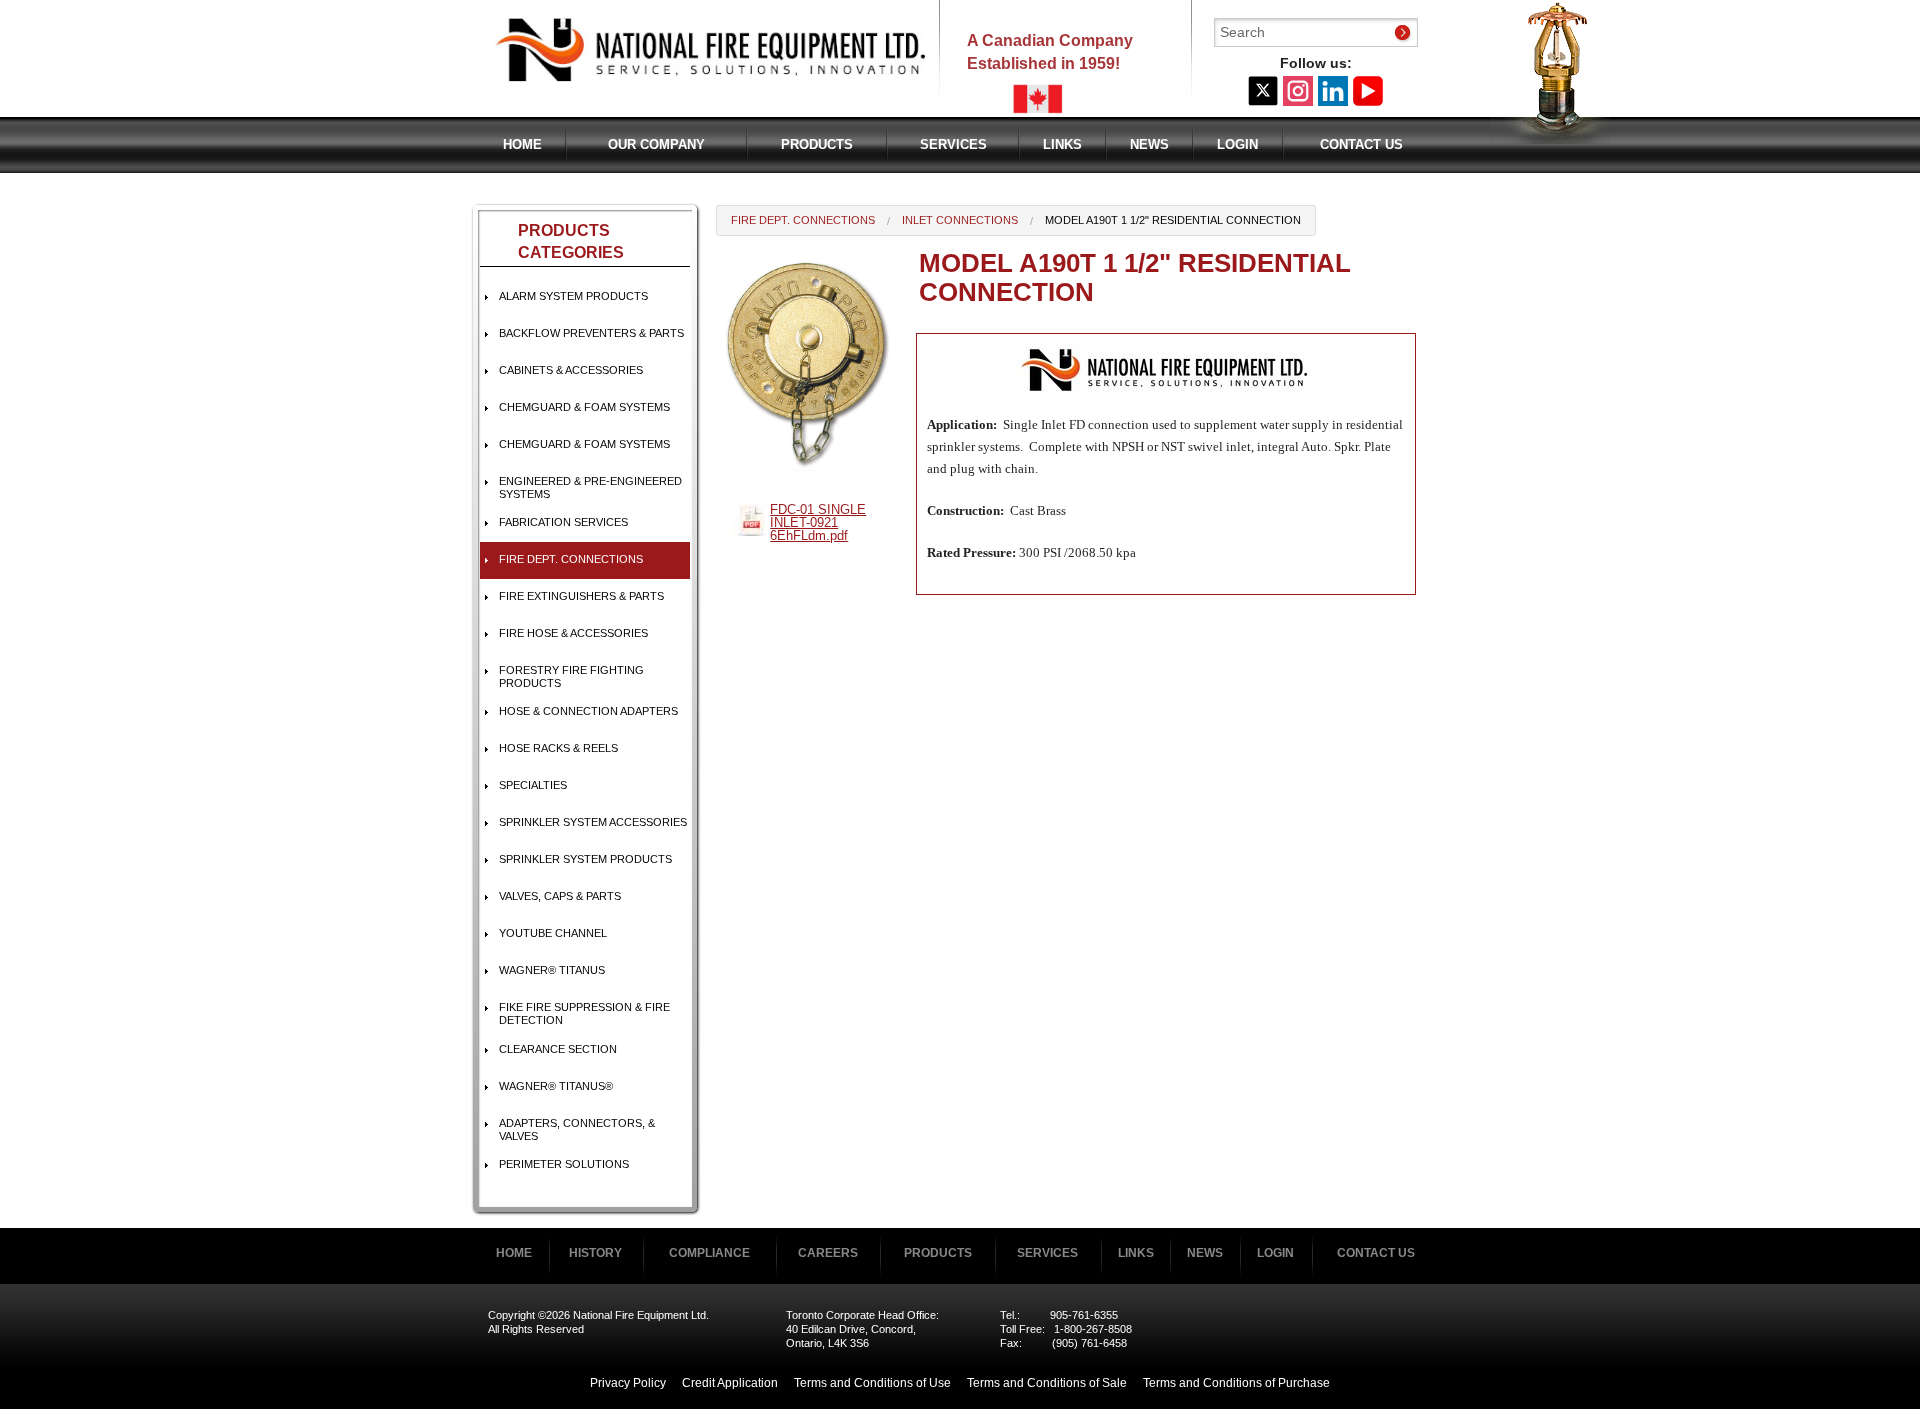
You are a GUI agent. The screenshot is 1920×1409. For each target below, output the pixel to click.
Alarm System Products (573, 296)
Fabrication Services (563, 522)
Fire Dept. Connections (571, 559)
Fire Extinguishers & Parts (581, 596)
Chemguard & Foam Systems (584, 407)
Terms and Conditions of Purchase (1236, 1383)
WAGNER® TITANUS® (556, 1086)
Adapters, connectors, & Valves (577, 1129)
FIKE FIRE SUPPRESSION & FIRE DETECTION (584, 1013)
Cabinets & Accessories (571, 370)
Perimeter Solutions (564, 1164)
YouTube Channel (553, 933)
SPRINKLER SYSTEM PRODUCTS (585, 859)
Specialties (533, 785)
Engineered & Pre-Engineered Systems (590, 487)
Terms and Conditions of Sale (1047, 1383)
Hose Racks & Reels (558, 748)
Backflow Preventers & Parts (591, 333)
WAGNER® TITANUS (552, 970)
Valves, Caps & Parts (560, 896)
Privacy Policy (628, 1383)
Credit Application (730, 1383)
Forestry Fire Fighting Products (571, 676)
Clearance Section (558, 1049)
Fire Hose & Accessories (573, 633)
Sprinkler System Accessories (593, 822)
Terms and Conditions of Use (872, 1383)
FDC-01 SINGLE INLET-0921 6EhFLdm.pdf (818, 522)
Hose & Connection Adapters (588, 711)
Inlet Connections (960, 220)
